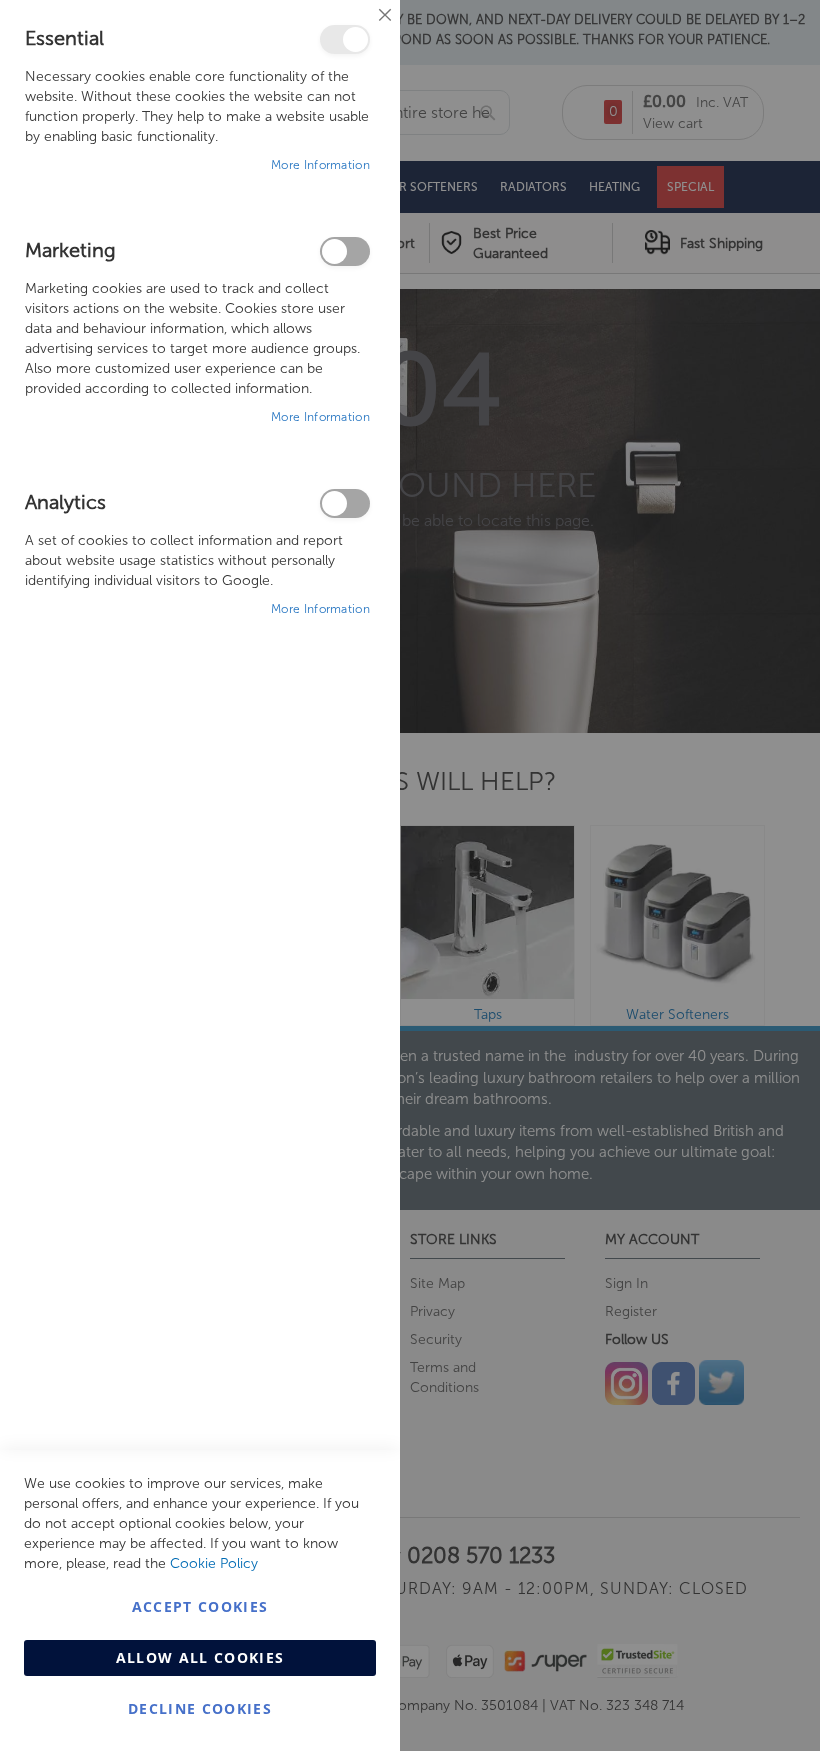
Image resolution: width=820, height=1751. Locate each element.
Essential (345, 39)
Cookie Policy (214, 1563)
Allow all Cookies (200, 1657)
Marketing (345, 251)
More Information (320, 165)
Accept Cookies (200, 1606)
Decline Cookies (200, 1708)
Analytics (345, 503)
